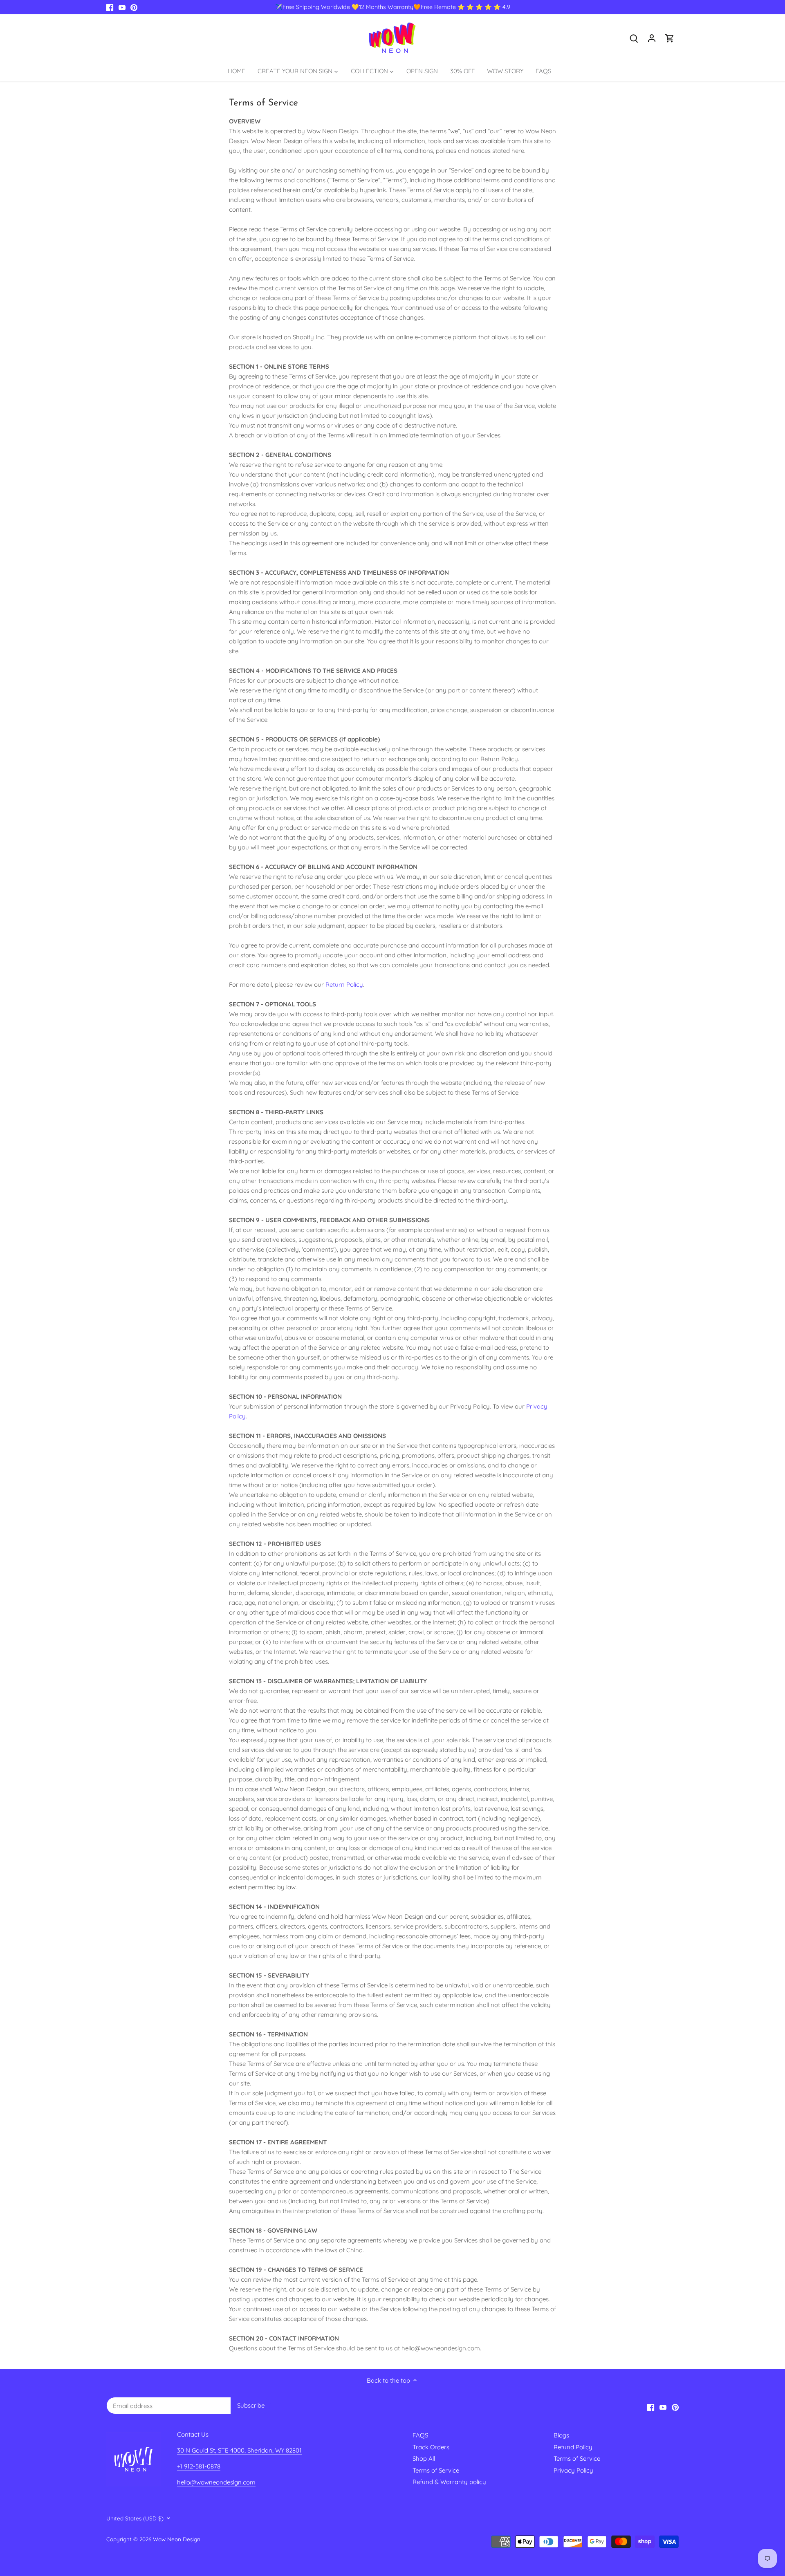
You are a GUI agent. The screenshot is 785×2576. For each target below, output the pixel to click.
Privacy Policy (573, 2470)
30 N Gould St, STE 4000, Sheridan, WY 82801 (239, 2450)
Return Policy (344, 984)
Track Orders (431, 2447)
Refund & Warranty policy (449, 2482)
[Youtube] (122, 7)
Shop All (424, 2458)
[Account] (652, 38)
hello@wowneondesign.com (216, 2482)
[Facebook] (110, 7)
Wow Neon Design (177, 2539)
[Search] (634, 38)
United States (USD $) (135, 2518)
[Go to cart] (670, 38)
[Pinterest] (134, 7)
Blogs (561, 2435)
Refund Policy (573, 2447)
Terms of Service (436, 2470)
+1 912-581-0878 (199, 2466)
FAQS (420, 2435)
